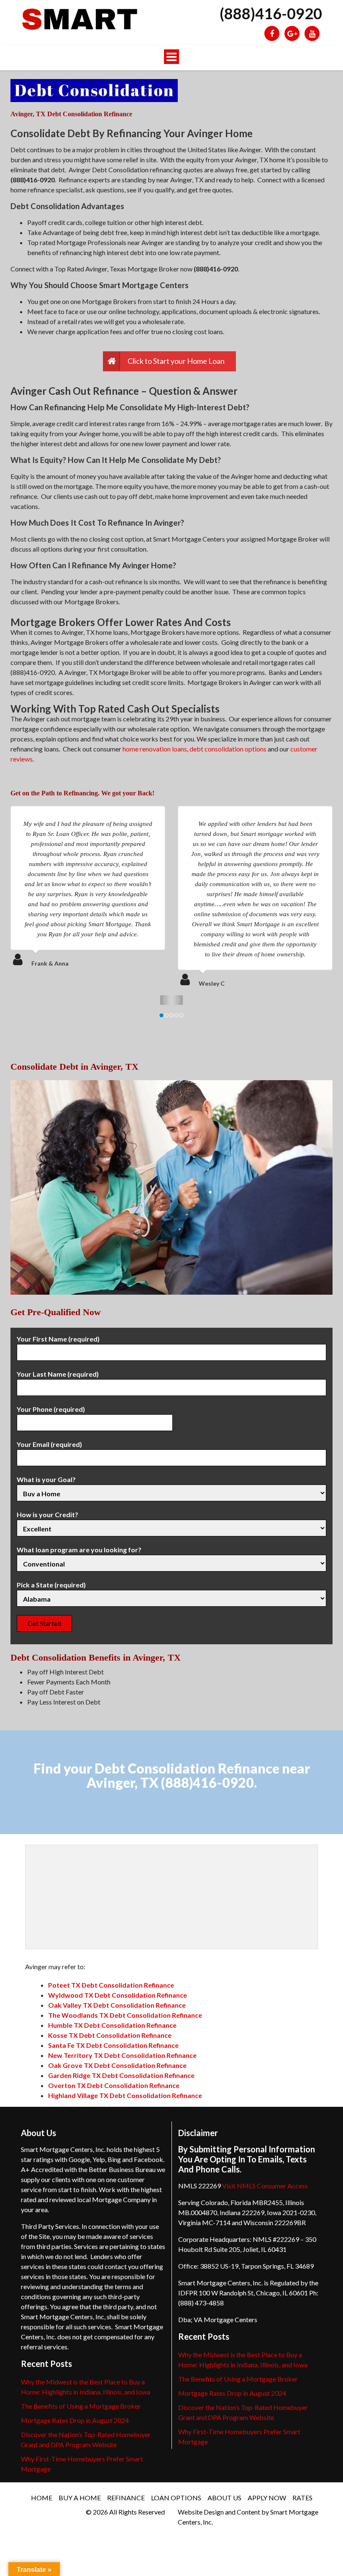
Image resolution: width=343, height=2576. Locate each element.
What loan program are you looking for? (79, 1550)
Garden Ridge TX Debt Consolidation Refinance (121, 2075)
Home (42, 2498)
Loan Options (176, 2498)
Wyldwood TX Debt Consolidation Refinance (118, 1995)
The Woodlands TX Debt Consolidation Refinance (125, 2015)
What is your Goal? (46, 1479)
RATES (302, 2498)
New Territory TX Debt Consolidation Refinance (122, 2055)
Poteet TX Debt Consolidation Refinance (111, 1985)
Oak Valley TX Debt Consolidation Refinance (117, 2005)
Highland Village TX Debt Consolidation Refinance (125, 2095)
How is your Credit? (47, 1514)
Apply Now (267, 2498)
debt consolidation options (228, 749)
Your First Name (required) (58, 1339)
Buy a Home (80, 2498)
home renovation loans (155, 749)
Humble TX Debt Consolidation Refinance (112, 2025)
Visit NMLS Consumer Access (265, 2186)
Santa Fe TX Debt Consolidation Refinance (113, 2045)
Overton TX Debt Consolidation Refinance (114, 2085)
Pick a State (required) (51, 1585)
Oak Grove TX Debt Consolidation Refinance (117, 2065)
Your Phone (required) (51, 1409)
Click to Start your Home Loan (176, 361)
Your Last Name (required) (58, 1374)
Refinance (126, 2498)
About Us (224, 2498)
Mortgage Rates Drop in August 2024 (75, 2420)
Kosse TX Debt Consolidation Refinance (110, 2035)
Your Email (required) (49, 1444)
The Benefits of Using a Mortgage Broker (81, 2406)
